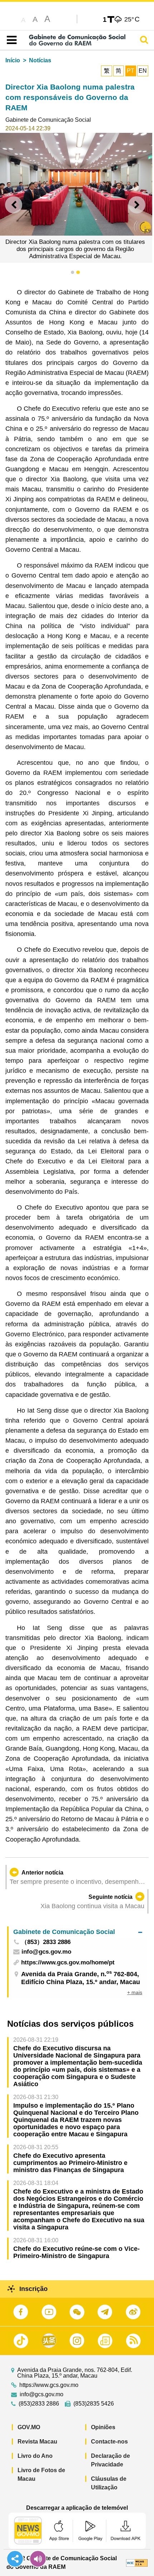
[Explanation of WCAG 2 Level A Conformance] (137, 2563)
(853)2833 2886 (39, 2404)
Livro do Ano (35, 2456)
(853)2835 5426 (94, 2404)
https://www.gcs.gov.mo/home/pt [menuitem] (68, 1962)
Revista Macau (37, 2442)
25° (132, 19)
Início (13, 60)
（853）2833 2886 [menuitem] (46, 1942)
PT (131, 71)
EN (143, 71)
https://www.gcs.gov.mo (49, 2385)
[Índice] (10, 40)
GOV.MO (29, 2427)
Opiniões (103, 2427)
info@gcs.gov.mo (42, 2394)
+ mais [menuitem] (135, 1992)
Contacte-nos (109, 2442)
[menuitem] (78, 1932)
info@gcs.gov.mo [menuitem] (46, 1952)
